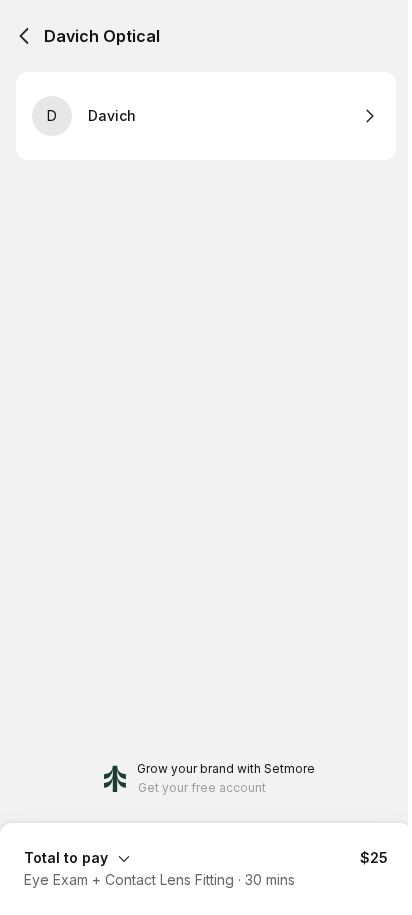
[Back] (24, 36)
